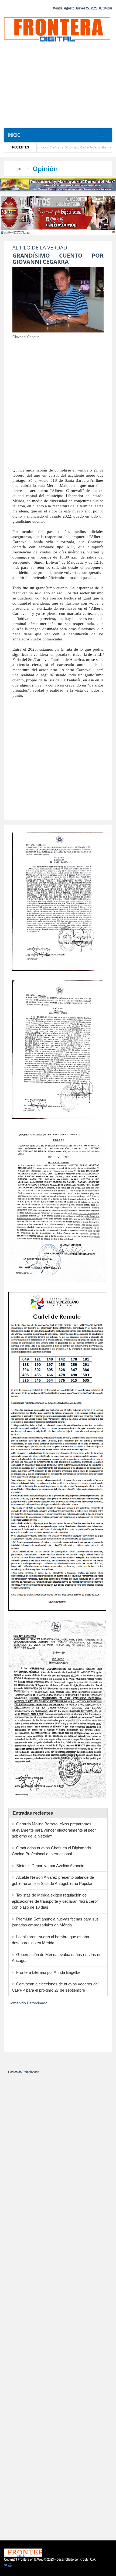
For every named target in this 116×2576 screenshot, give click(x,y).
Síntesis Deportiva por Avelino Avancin (50, 1866)
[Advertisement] (58, 87)
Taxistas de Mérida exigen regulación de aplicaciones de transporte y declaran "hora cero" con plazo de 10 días (55, 1901)
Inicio (14, 135)
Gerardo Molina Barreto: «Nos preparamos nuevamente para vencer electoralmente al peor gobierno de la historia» (54, 1830)
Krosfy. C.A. (88, 2559)
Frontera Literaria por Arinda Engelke (48, 1972)
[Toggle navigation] (101, 135)
